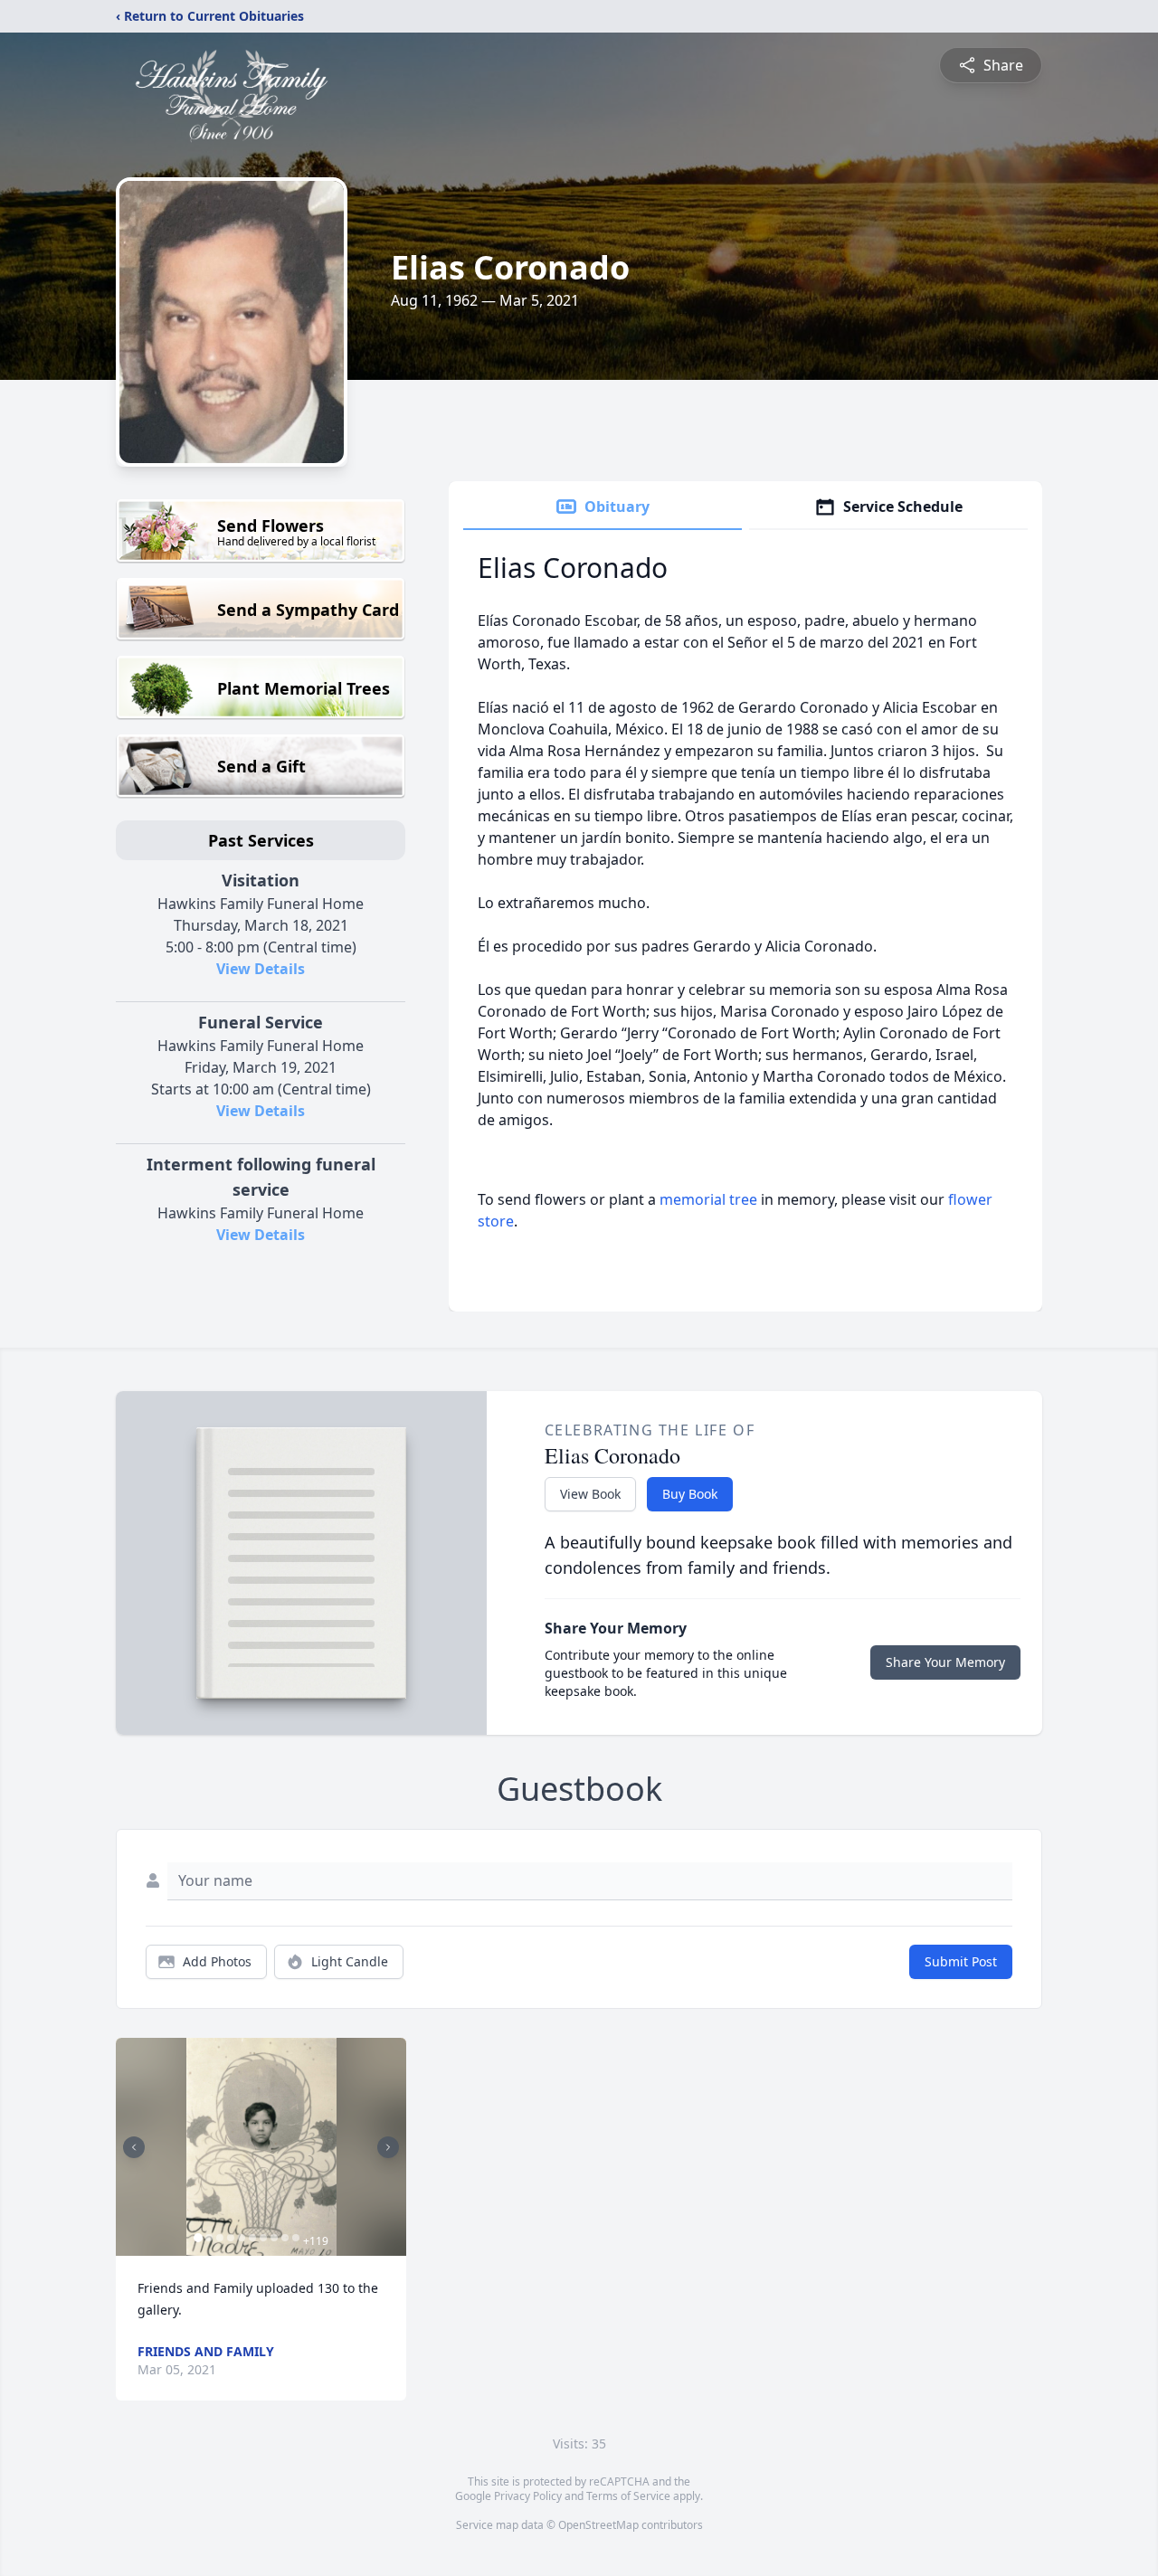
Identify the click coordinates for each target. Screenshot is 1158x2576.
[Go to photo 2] (209, 2238)
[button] (261, 2147)
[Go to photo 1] (198, 2238)
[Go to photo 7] (263, 2238)
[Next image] (388, 2147)
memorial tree (708, 1199)
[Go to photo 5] (242, 2238)
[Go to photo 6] (252, 2238)
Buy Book (690, 1494)
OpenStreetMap (598, 2525)
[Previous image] (134, 2147)
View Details (261, 969)
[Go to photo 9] (285, 2238)
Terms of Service (628, 2496)
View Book (590, 1494)
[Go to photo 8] (274, 2238)
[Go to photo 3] (220, 2238)
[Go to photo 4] (231, 2238)
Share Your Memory (945, 1662)
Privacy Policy (528, 2496)
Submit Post (961, 1961)
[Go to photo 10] (296, 2238)
